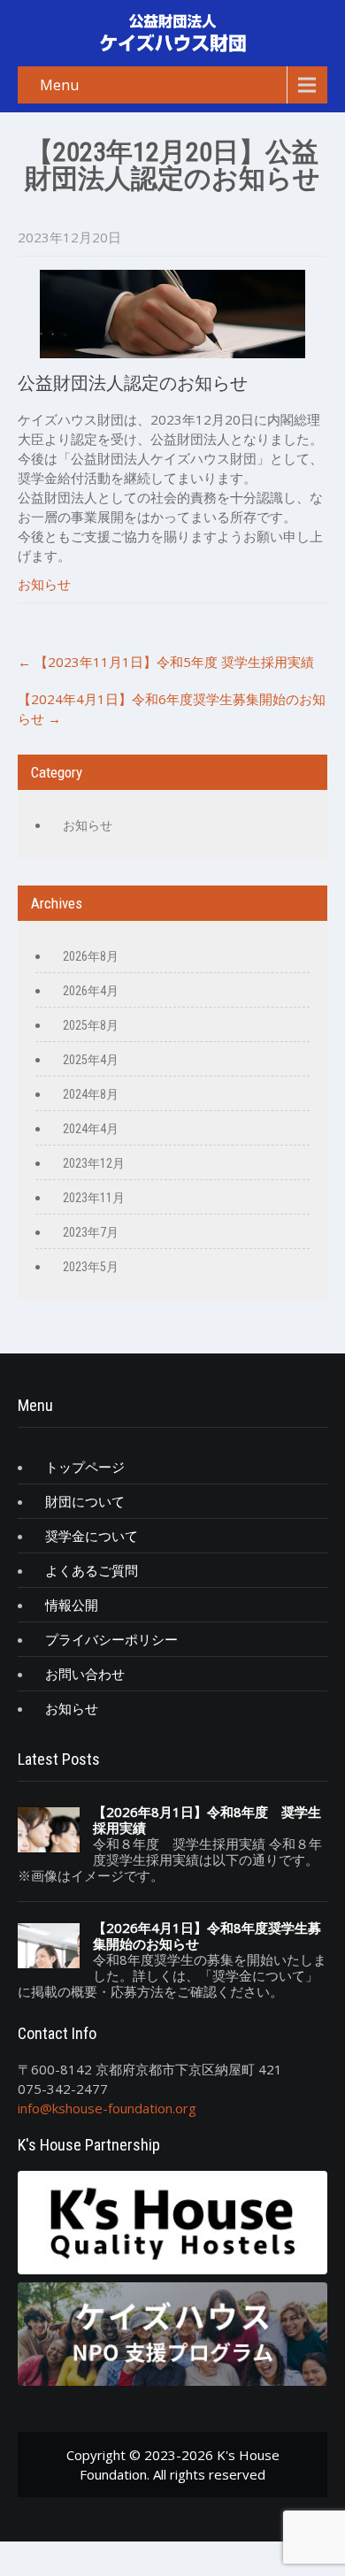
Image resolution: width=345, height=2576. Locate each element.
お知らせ (44, 584)
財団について (85, 1501)
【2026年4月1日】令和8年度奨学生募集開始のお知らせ (207, 1936)
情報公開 (72, 1605)
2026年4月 (91, 991)
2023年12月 (94, 1163)
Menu (59, 85)
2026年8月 (91, 956)
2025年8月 (91, 1025)
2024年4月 (91, 1129)
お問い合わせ (85, 1674)
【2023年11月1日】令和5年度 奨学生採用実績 (166, 662)
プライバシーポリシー (111, 1639)
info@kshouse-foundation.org (107, 2108)
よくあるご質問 (92, 1570)
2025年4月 (91, 1060)
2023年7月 (91, 1232)
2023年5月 (91, 1267)
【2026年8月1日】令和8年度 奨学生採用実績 (207, 1820)
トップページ (85, 1467)
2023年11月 (94, 1198)
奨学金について (92, 1536)
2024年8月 (91, 1094)
